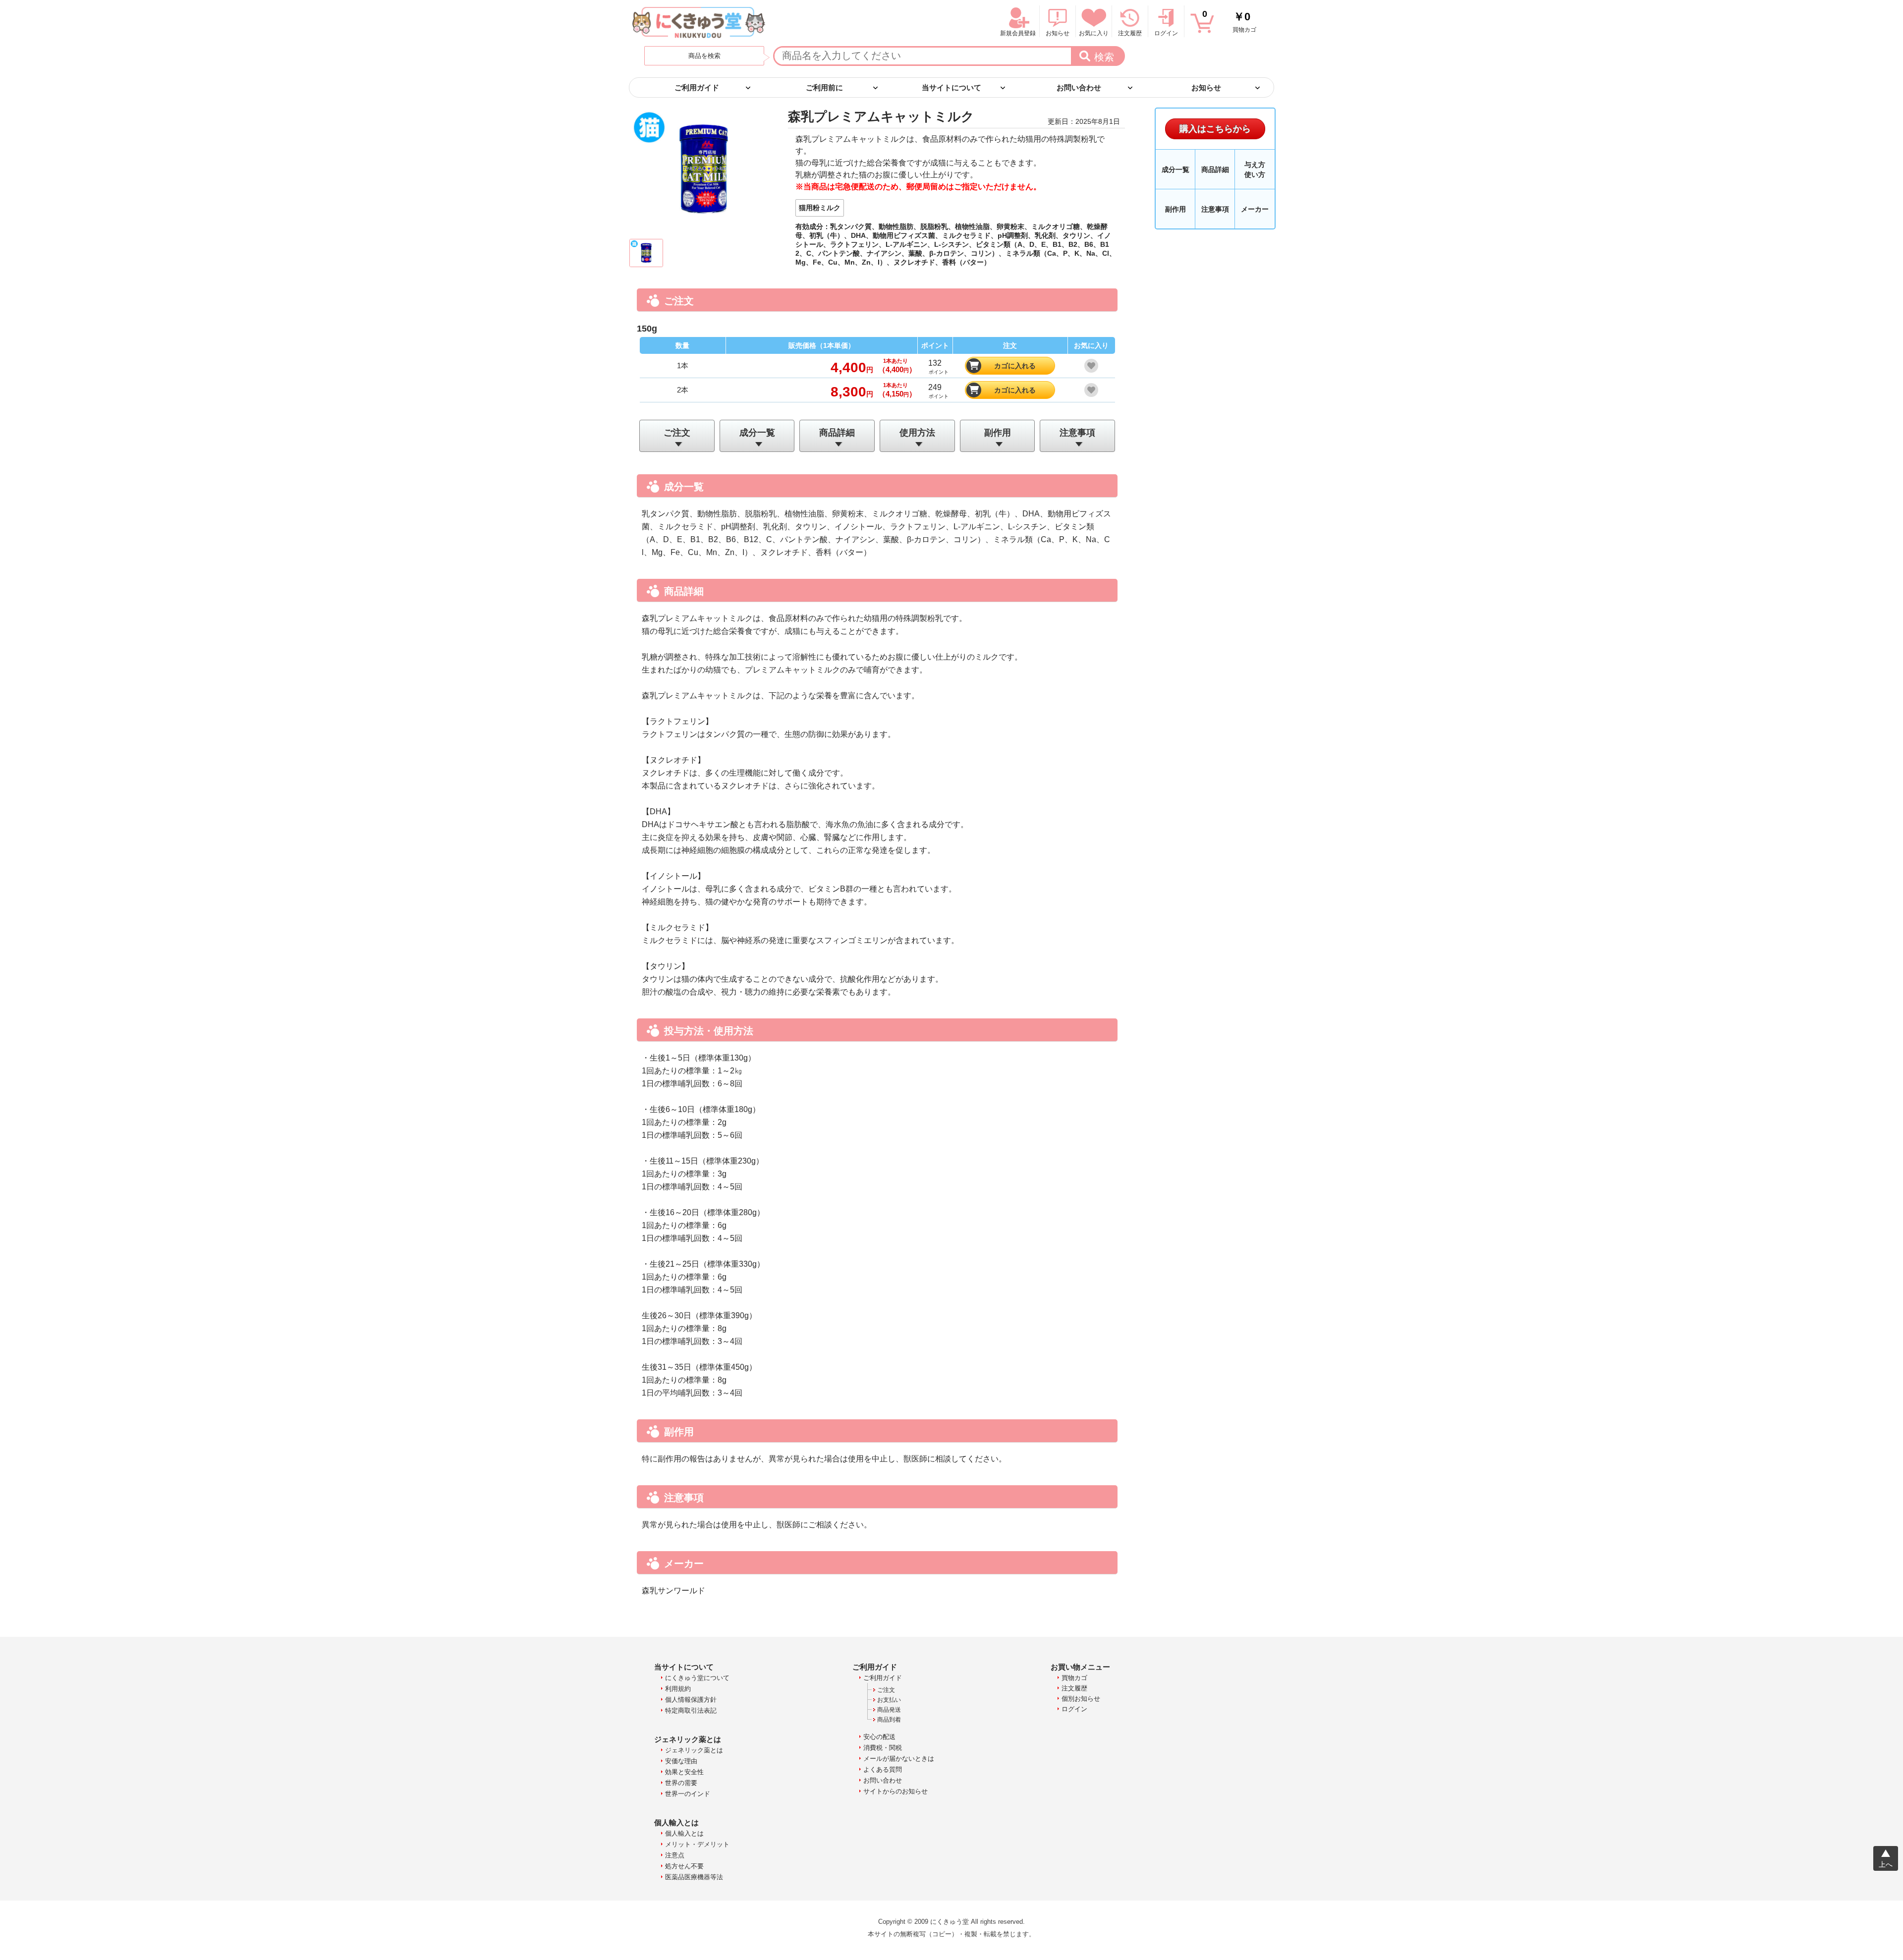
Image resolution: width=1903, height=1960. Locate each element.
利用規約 (678, 1689)
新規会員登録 (1018, 33)
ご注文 (677, 433)
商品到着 (889, 1720)
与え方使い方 (1255, 169)
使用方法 (917, 433)
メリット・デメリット (697, 1844)
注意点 (675, 1855)
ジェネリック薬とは (694, 1750)
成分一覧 (757, 433)
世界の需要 (681, 1783)
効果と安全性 (684, 1772)
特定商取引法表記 (691, 1710)
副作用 (998, 433)
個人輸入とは (684, 1833)
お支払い (889, 1700)
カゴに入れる (1015, 366)
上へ (1886, 1864)
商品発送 (889, 1710)
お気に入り (1094, 33)
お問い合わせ (883, 1780)
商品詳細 (837, 433)
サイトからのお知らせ (896, 1791)
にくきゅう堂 (699, 22)
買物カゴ (1229, 21)
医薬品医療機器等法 (694, 1877)
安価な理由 (681, 1761)
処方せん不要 (684, 1866)
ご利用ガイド (883, 1678)
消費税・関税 (883, 1748)
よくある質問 (883, 1769)
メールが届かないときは (899, 1759)
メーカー (1255, 209)
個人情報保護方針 (691, 1700)
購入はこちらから (1215, 129)
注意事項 (1077, 433)
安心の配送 (879, 1737)
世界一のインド (688, 1794)
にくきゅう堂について (697, 1678)
